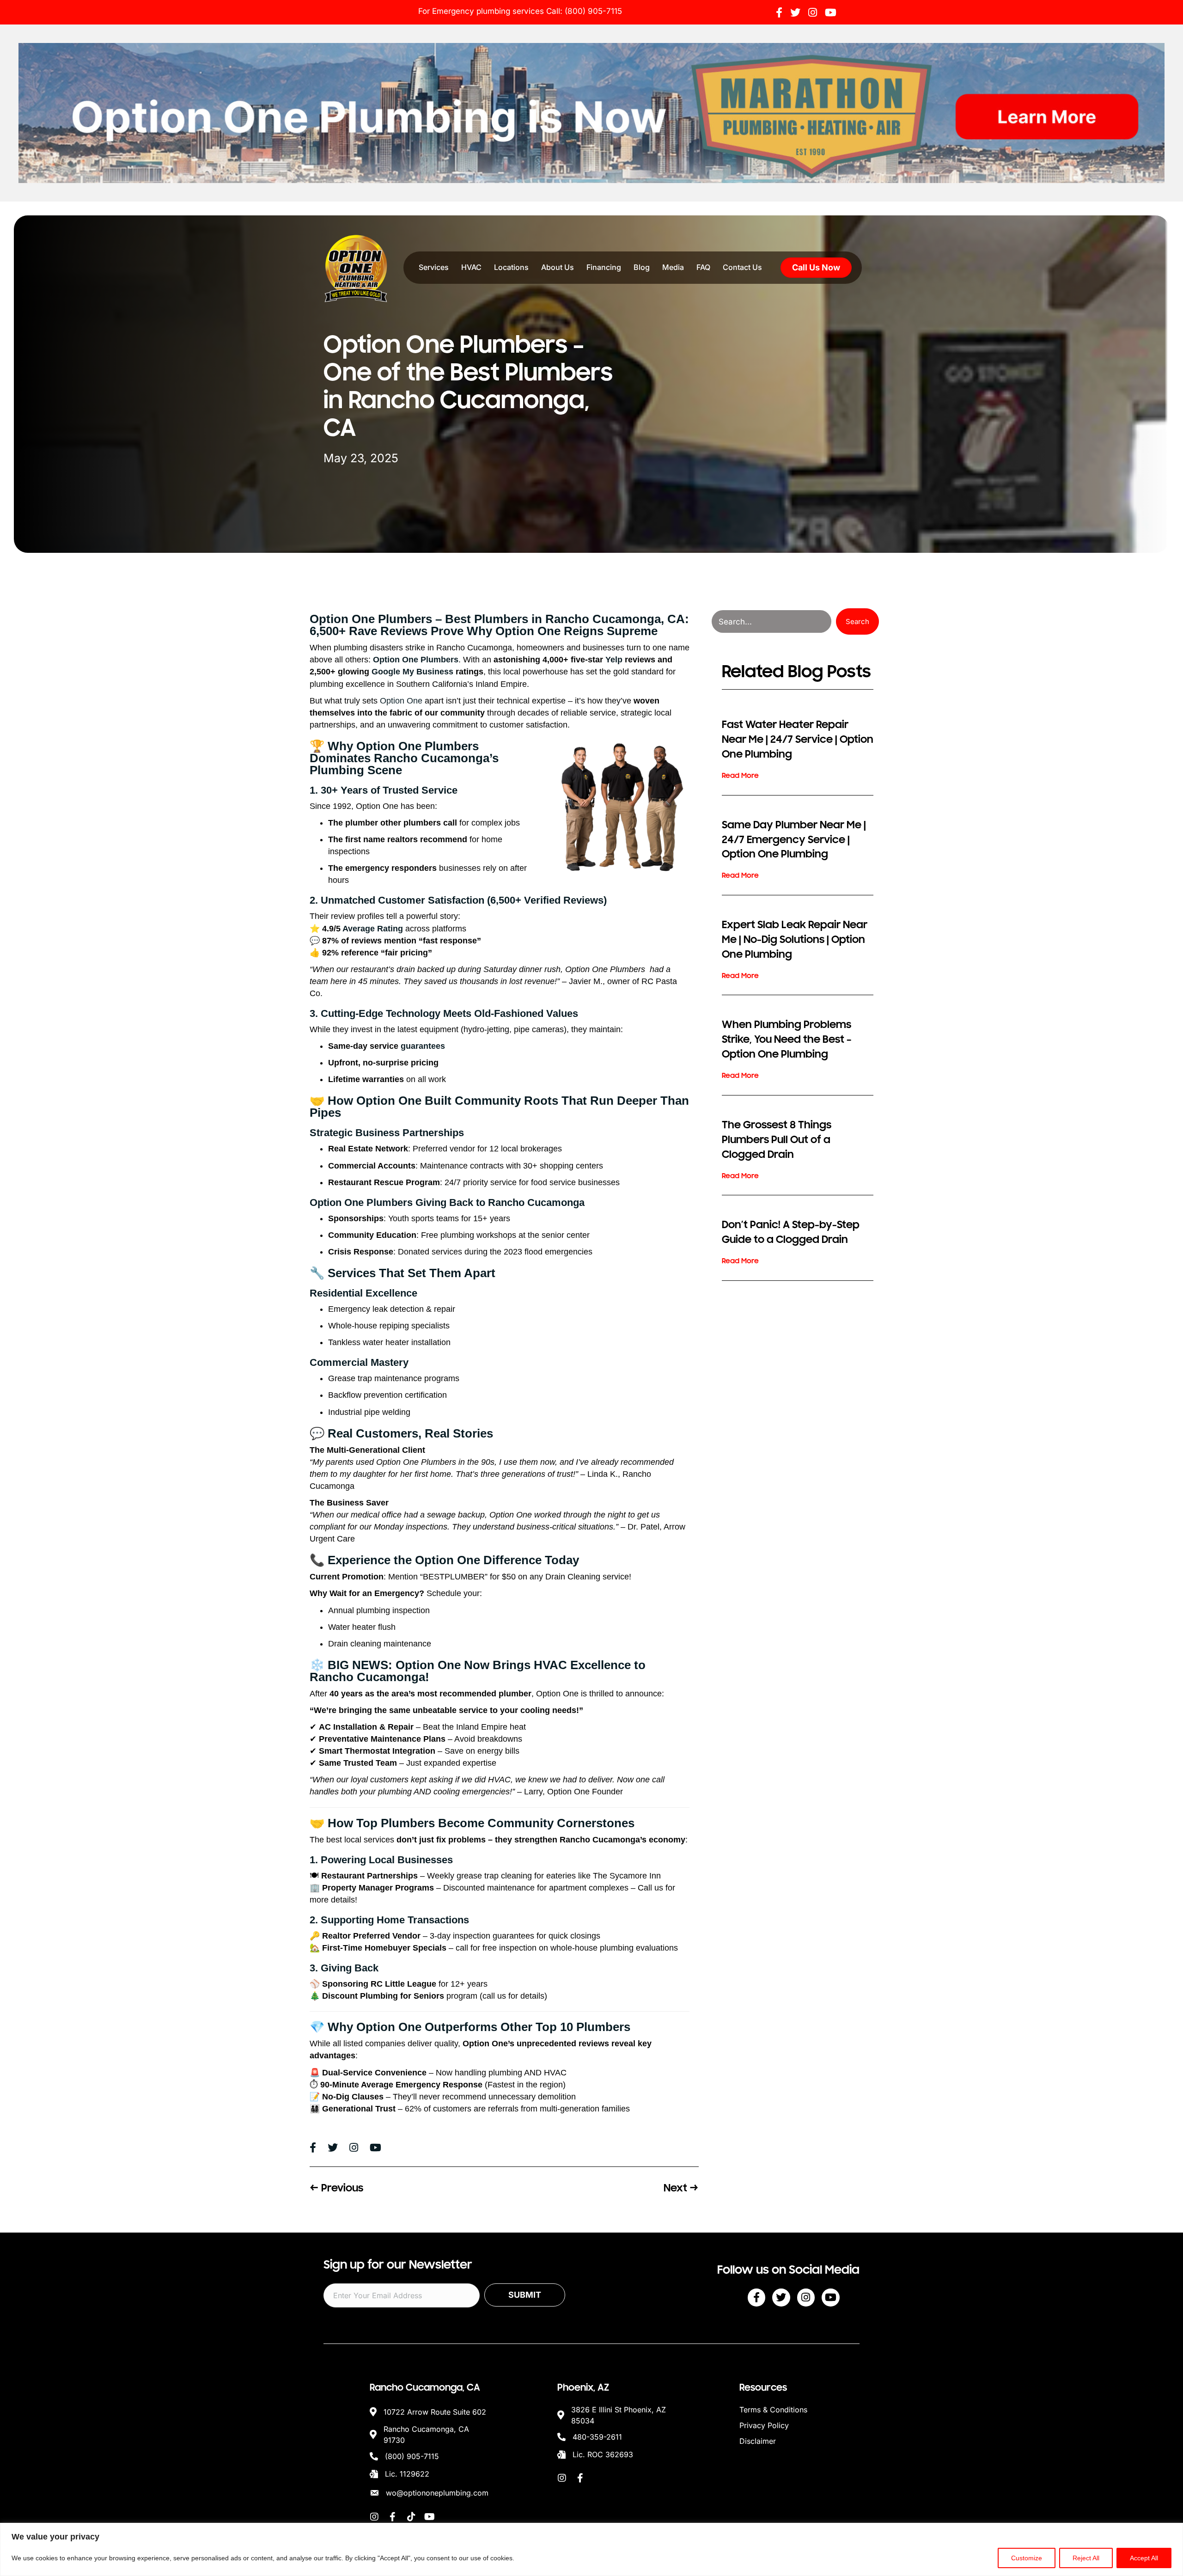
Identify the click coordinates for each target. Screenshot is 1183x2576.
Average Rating (373, 929)
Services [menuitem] (434, 267)
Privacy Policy (764, 2425)
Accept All (1144, 2558)
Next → (681, 2188)
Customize (1027, 2558)
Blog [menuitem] (642, 267)
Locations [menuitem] (511, 267)
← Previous (336, 2188)
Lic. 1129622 (407, 2474)
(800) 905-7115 (593, 11)
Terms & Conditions (773, 2410)
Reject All (1086, 2558)
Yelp (614, 660)
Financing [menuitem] (604, 267)
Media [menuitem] (673, 267)
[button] (857, 621)
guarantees (423, 1046)
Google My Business (412, 672)
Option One (401, 701)
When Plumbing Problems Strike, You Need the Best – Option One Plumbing (787, 1039)
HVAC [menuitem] (471, 267)
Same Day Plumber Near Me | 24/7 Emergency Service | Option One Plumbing (794, 840)
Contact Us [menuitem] (742, 267)
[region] (591, 2549)
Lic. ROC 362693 (603, 2454)
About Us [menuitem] (558, 267)
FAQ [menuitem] (703, 267)
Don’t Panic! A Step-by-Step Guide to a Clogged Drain (791, 1232)
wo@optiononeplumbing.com (437, 2493)
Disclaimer (758, 2441)
